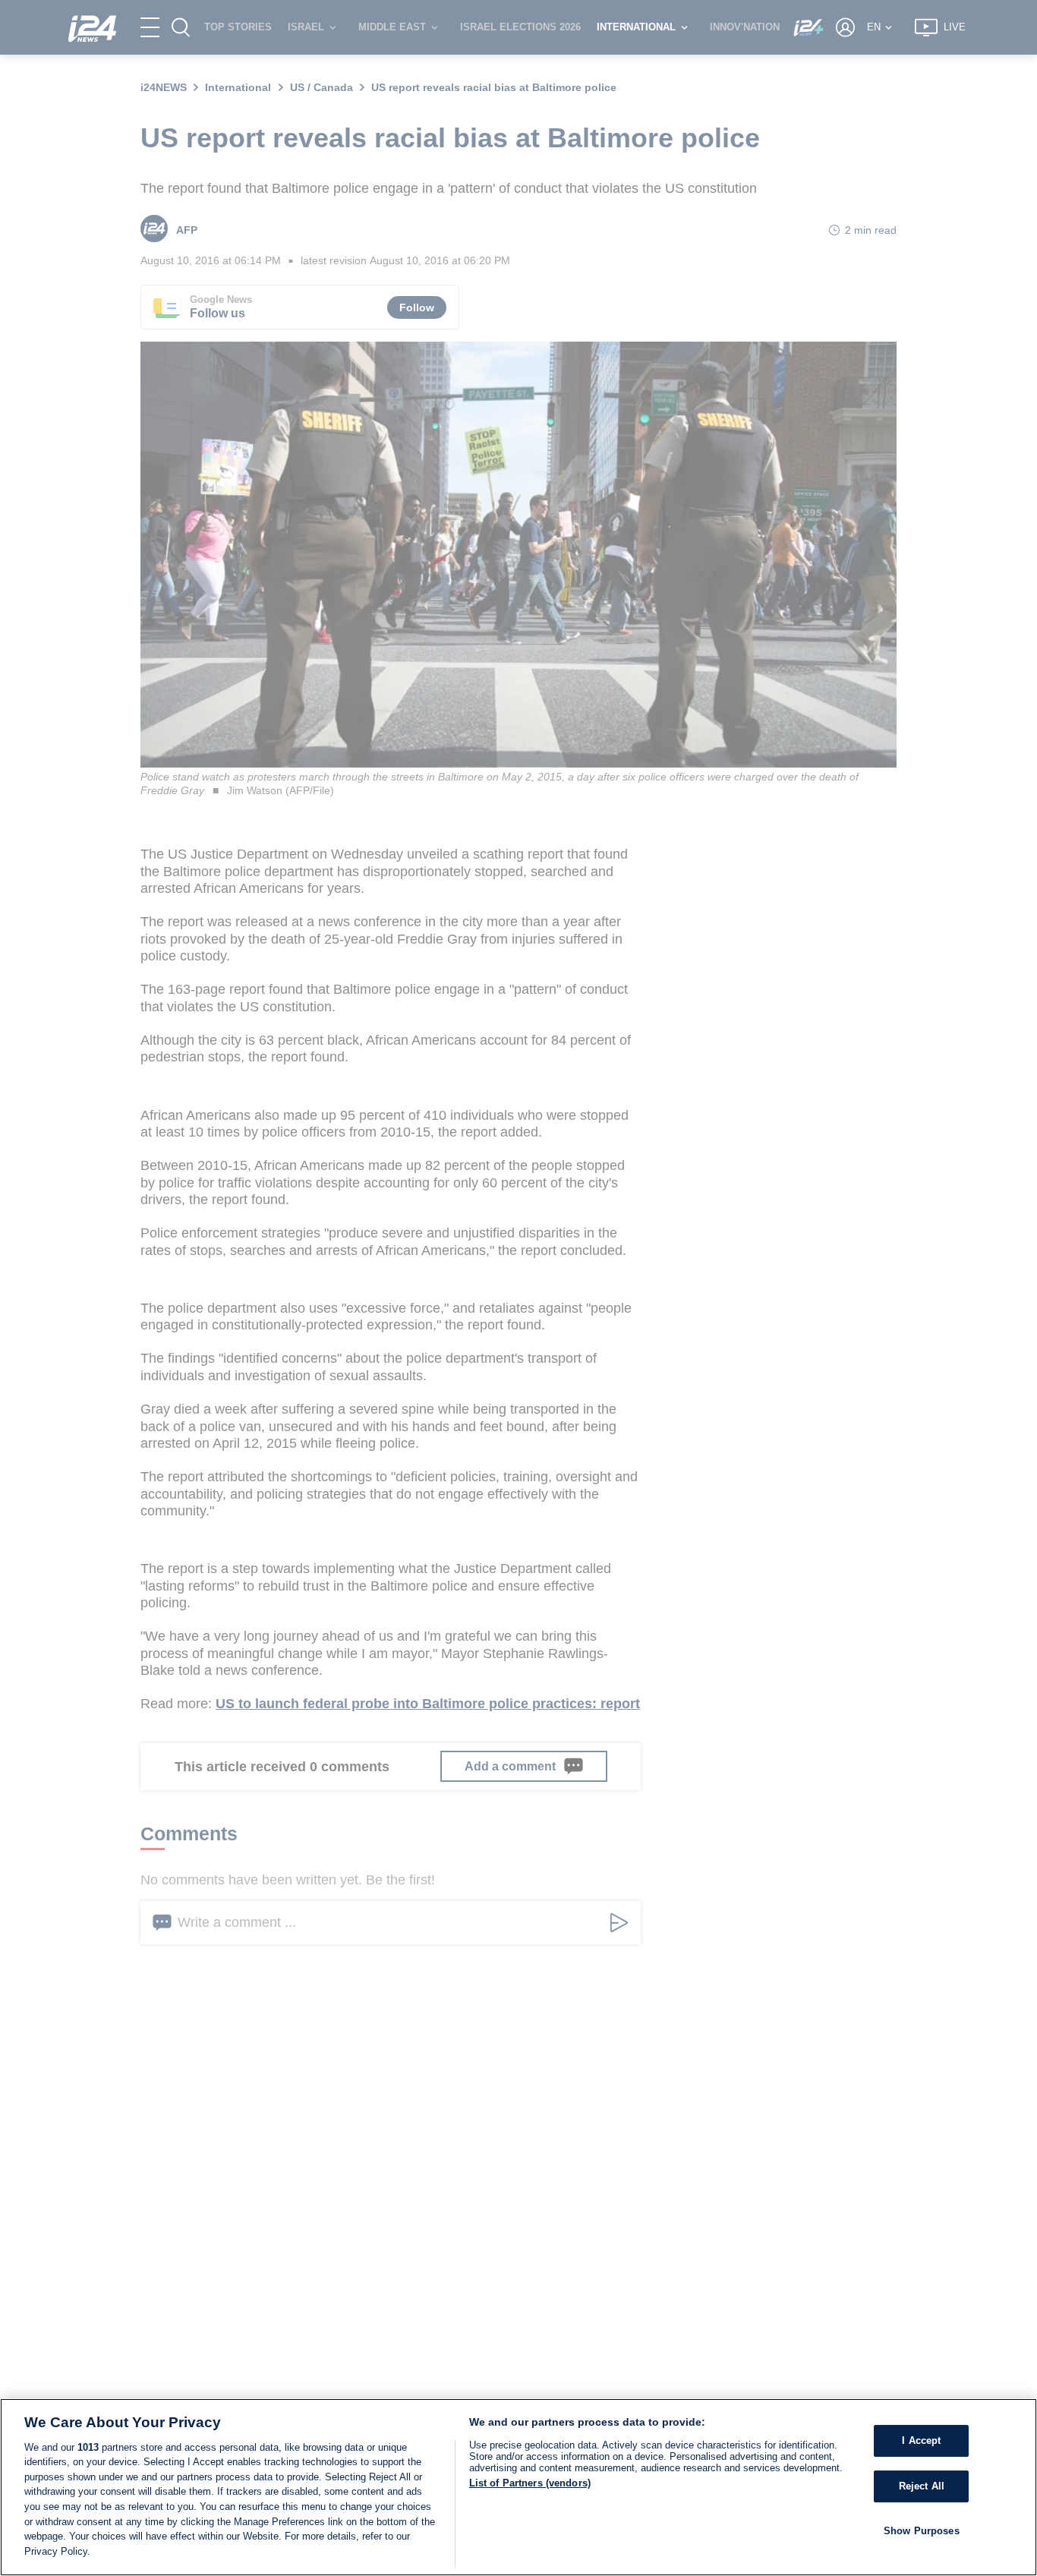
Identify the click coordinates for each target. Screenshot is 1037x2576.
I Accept (921, 2440)
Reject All (922, 2486)
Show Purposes (922, 2530)
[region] (518, 2487)
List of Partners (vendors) (530, 2483)
